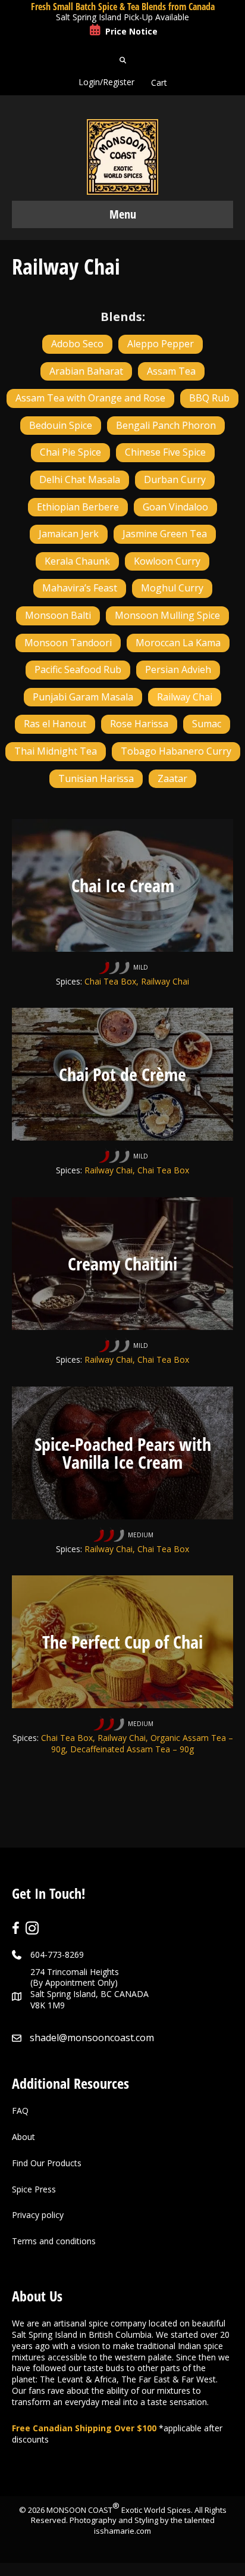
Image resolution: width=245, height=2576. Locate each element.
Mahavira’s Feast (80, 588)
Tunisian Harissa (96, 778)
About (23, 2137)
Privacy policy (38, 2215)
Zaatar (172, 778)
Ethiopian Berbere (78, 507)
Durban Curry (175, 479)
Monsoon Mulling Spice (167, 615)
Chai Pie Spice (70, 452)
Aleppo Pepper (161, 344)
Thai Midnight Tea (56, 751)
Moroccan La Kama (178, 643)
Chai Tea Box (110, 981)
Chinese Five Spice (165, 452)
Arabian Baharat (86, 371)
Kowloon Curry (167, 561)
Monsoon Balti (58, 615)
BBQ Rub (209, 398)
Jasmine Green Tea (165, 534)
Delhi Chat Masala (80, 479)
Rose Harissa (139, 724)
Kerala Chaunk (77, 561)
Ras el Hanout (55, 724)
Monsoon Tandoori (68, 643)
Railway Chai (185, 697)
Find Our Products (47, 2163)
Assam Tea (171, 371)
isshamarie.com (122, 2531)
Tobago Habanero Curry (176, 751)
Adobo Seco (77, 344)
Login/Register (106, 82)
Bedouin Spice (61, 425)
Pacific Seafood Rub (78, 669)
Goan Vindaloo (175, 507)
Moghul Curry (172, 588)
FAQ (20, 2111)
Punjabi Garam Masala (83, 697)
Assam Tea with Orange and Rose (90, 398)
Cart (159, 82)
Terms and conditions (54, 2241)
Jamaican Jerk (69, 534)
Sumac (207, 724)
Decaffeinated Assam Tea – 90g (132, 1749)
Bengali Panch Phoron (166, 425)
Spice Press (34, 2189)
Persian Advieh (178, 669)
